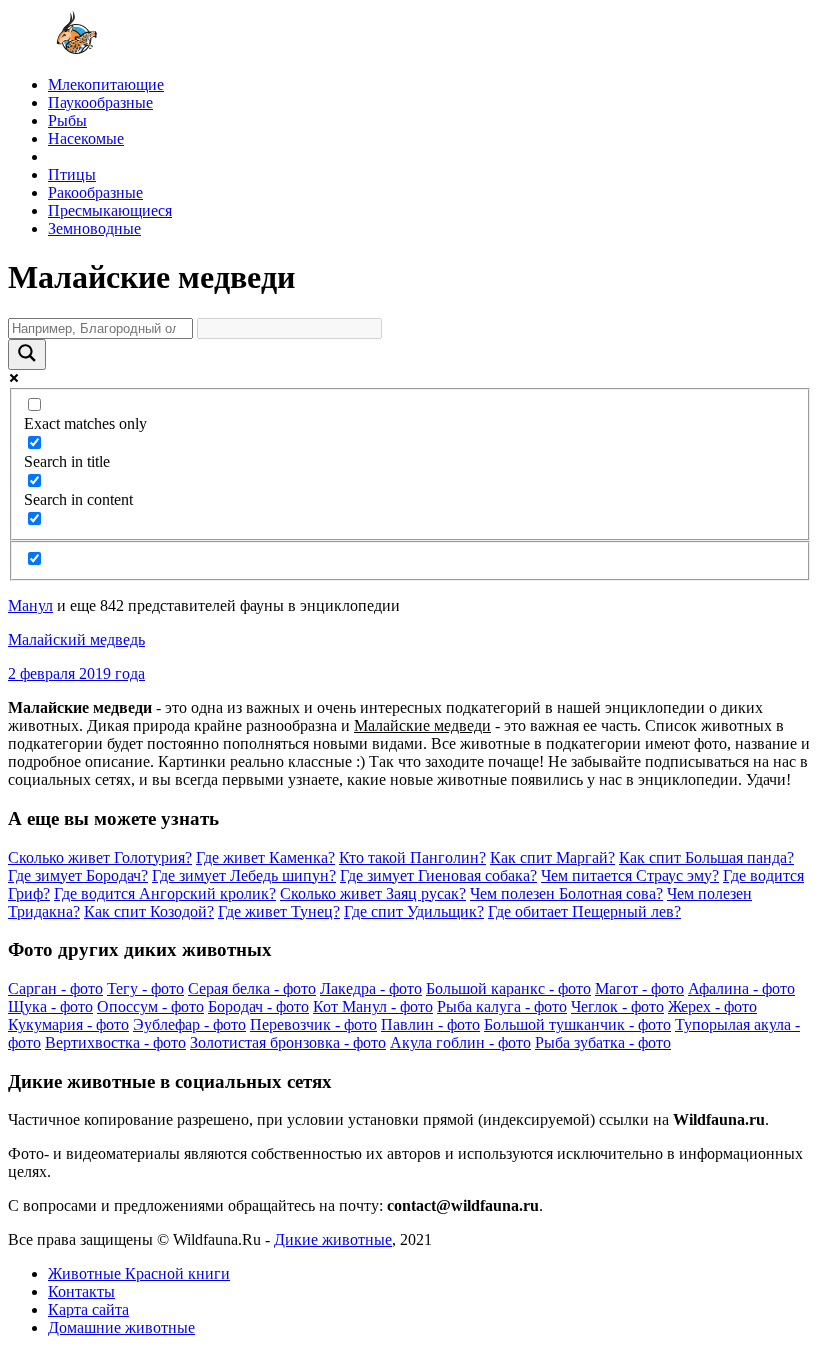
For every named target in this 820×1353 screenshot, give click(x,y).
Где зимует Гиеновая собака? (438, 875)
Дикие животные (333, 1239)
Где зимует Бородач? (78, 875)
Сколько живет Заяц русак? (373, 893)
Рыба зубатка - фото (603, 1042)
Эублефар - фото (189, 1024)
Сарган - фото (55, 988)
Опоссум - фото (150, 1006)
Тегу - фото (145, 988)
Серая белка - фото (252, 988)
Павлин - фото (430, 1024)
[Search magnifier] (27, 354)
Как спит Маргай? (552, 857)
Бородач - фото (258, 1006)
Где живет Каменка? (265, 857)
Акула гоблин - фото (460, 1042)
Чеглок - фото (617, 1006)
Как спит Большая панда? (706, 857)
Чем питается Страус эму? (630, 875)
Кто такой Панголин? (412, 857)
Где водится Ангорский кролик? (165, 893)
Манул (30, 605)
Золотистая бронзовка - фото (288, 1042)
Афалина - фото (741, 988)
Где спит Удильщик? (414, 911)
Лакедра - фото (371, 988)
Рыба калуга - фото (502, 1006)
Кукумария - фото (68, 1024)
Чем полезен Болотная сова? (566, 893)
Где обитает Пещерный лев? (584, 911)
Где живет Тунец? (279, 911)
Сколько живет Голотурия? (100, 857)
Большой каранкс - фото (508, 988)
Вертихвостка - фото (115, 1042)
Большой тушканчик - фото (577, 1024)
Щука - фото (50, 1006)
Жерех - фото (712, 1006)
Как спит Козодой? (149, 911)
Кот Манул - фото (373, 1006)
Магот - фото (639, 988)
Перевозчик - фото (313, 1024)
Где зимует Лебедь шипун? (244, 875)
